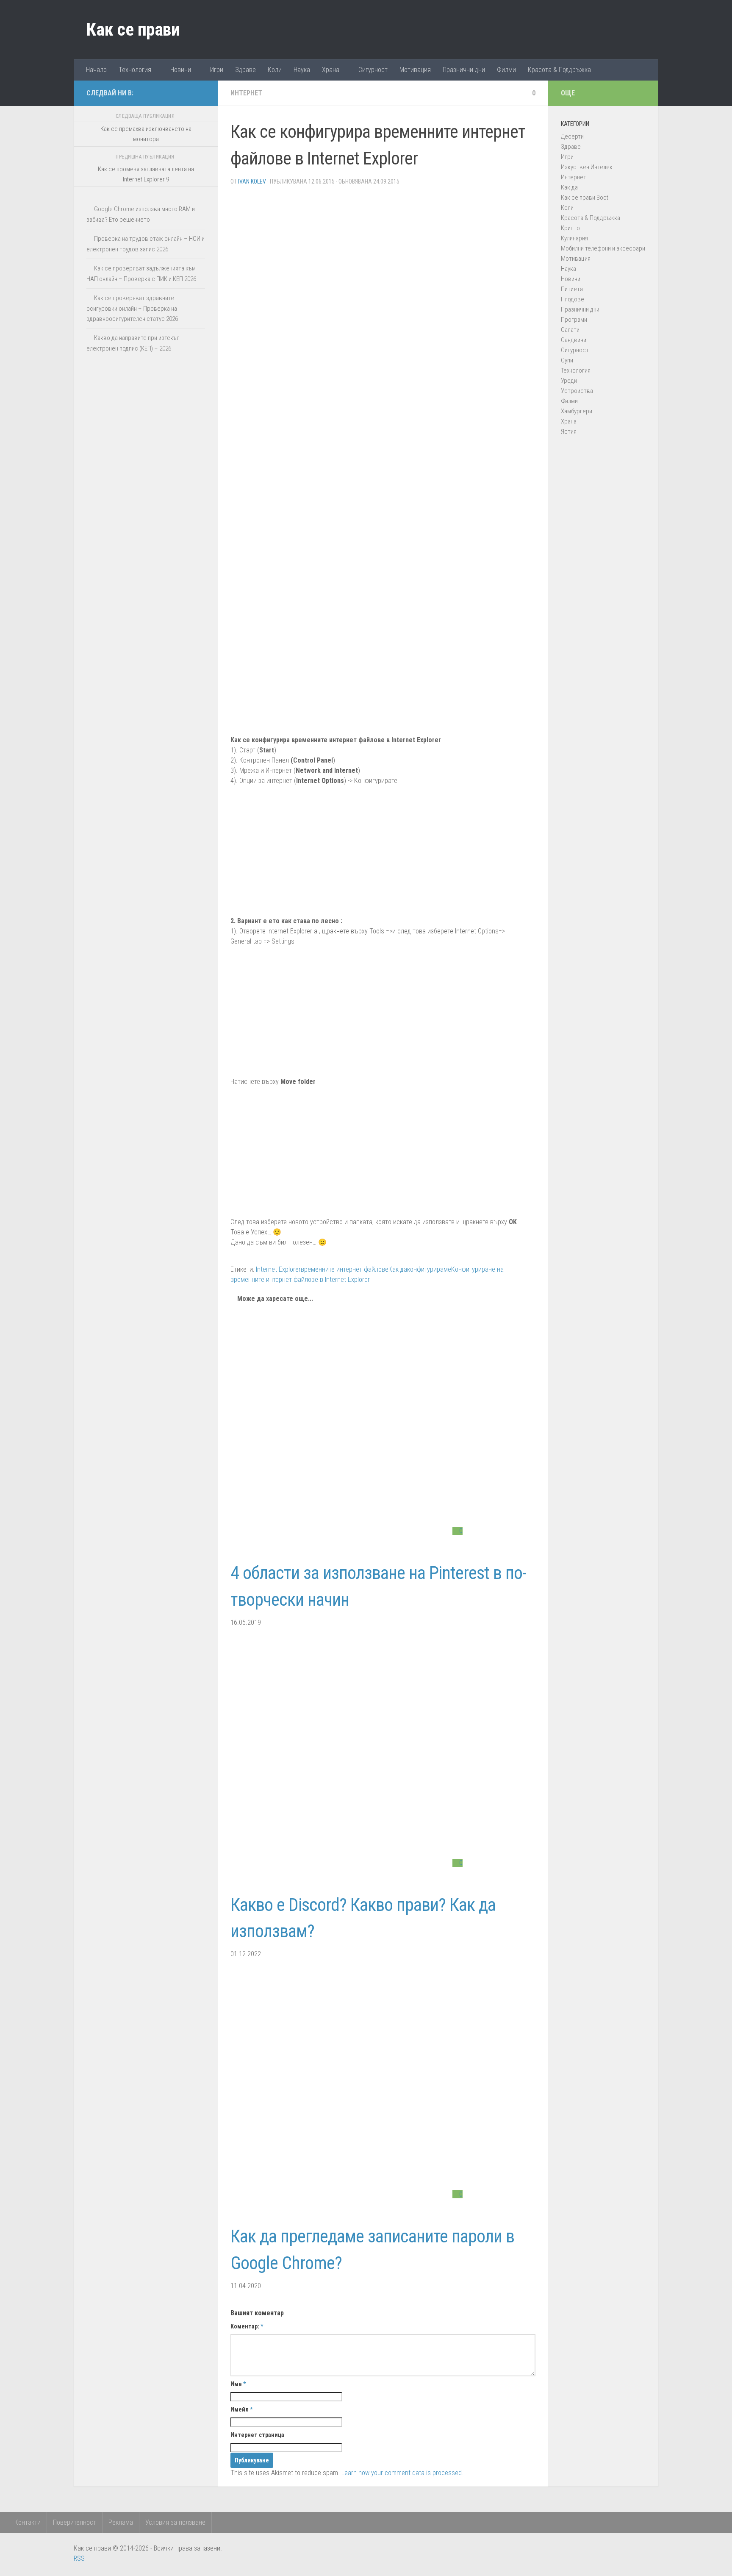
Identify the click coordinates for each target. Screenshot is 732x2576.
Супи (567, 360)
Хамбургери (577, 411)
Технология (135, 70)
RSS (79, 2558)
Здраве (245, 70)
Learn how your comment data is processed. (402, 2473)
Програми (574, 320)
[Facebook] (173, 93)
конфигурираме (429, 1269)
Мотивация (415, 70)
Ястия (569, 432)
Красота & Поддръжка (559, 70)
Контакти (28, 2522)
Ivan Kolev (252, 181)
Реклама (121, 2522)
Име (238, 2384)
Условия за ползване (175, 2522)
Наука (302, 70)
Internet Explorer (278, 1269)
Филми (506, 70)
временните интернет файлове (345, 1269)
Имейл (241, 2409)
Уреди (569, 381)
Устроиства (577, 391)
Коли (275, 70)
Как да (398, 1269)
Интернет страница (257, 2435)
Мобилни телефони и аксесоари (603, 248)
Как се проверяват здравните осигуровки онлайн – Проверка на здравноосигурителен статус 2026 (132, 308)
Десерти (572, 136)
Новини (181, 70)
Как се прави (133, 29)
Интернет (246, 93)
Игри (217, 70)
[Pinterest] (186, 93)
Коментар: (247, 2326)
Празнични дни (464, 70)
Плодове (573, 299)
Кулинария (574, 238)
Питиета (572, 289)
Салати (570, 330)
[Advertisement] (383, 252)
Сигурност (373, 70)
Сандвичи (574, 340)
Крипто (570, 228)
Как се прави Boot (585, 198)
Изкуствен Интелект (588, 167)
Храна (331, 70)
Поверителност (75, 2522)
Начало (96, 70)
